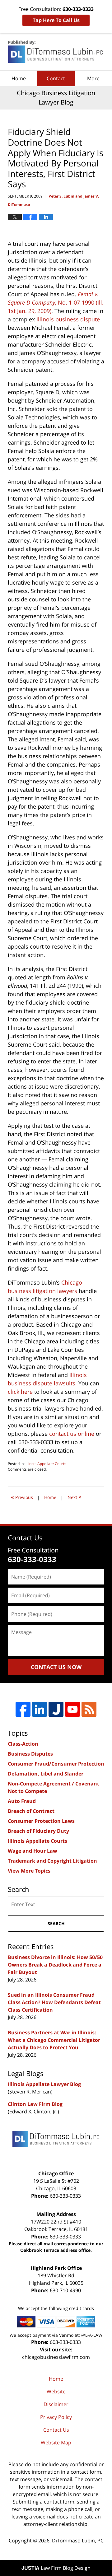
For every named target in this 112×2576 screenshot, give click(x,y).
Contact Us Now (56, 1667)
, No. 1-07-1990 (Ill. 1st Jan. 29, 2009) (56, 302)
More (93, 78)
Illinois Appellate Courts (46, 1464)
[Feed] (89, 1709)
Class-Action (23, 1744)
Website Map (56, 2443)
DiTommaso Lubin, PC (78, 2541)
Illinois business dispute (68, 319)
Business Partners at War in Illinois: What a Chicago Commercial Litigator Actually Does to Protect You (54, 2040)
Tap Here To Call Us (56, 20)
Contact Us (56, 2430)
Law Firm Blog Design (56, 2568)
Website (56, 2392)
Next (75, 1497)
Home (19, 78)
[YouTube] (72, 1709)
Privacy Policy (56, 2417)
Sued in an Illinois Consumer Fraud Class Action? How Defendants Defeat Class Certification (54, 2002)
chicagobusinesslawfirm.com (56, 2357)
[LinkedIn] (40, 1709)
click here (20, 1392)
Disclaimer (56, 2404)
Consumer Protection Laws (41, 1821)
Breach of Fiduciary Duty (38, 1831)
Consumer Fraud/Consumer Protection (56, 1764)
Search (56, 1923)
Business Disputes (30, 1754)
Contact (56, 78)
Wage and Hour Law (33, 1851)
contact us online (72, 1434)
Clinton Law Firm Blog (35, 2104)
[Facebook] (23, 1709)
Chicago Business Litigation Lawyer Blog (56, 52)
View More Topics (29, 1871)
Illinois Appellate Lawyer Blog (44, 2084)
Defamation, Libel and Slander (46, 1774)
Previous (22, 1497)
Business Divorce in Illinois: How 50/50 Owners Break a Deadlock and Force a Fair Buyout (55, 1965)
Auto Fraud (22, 1801)
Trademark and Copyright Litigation (52, 1861)
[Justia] (56, 1709)
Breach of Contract (31, 1811)
